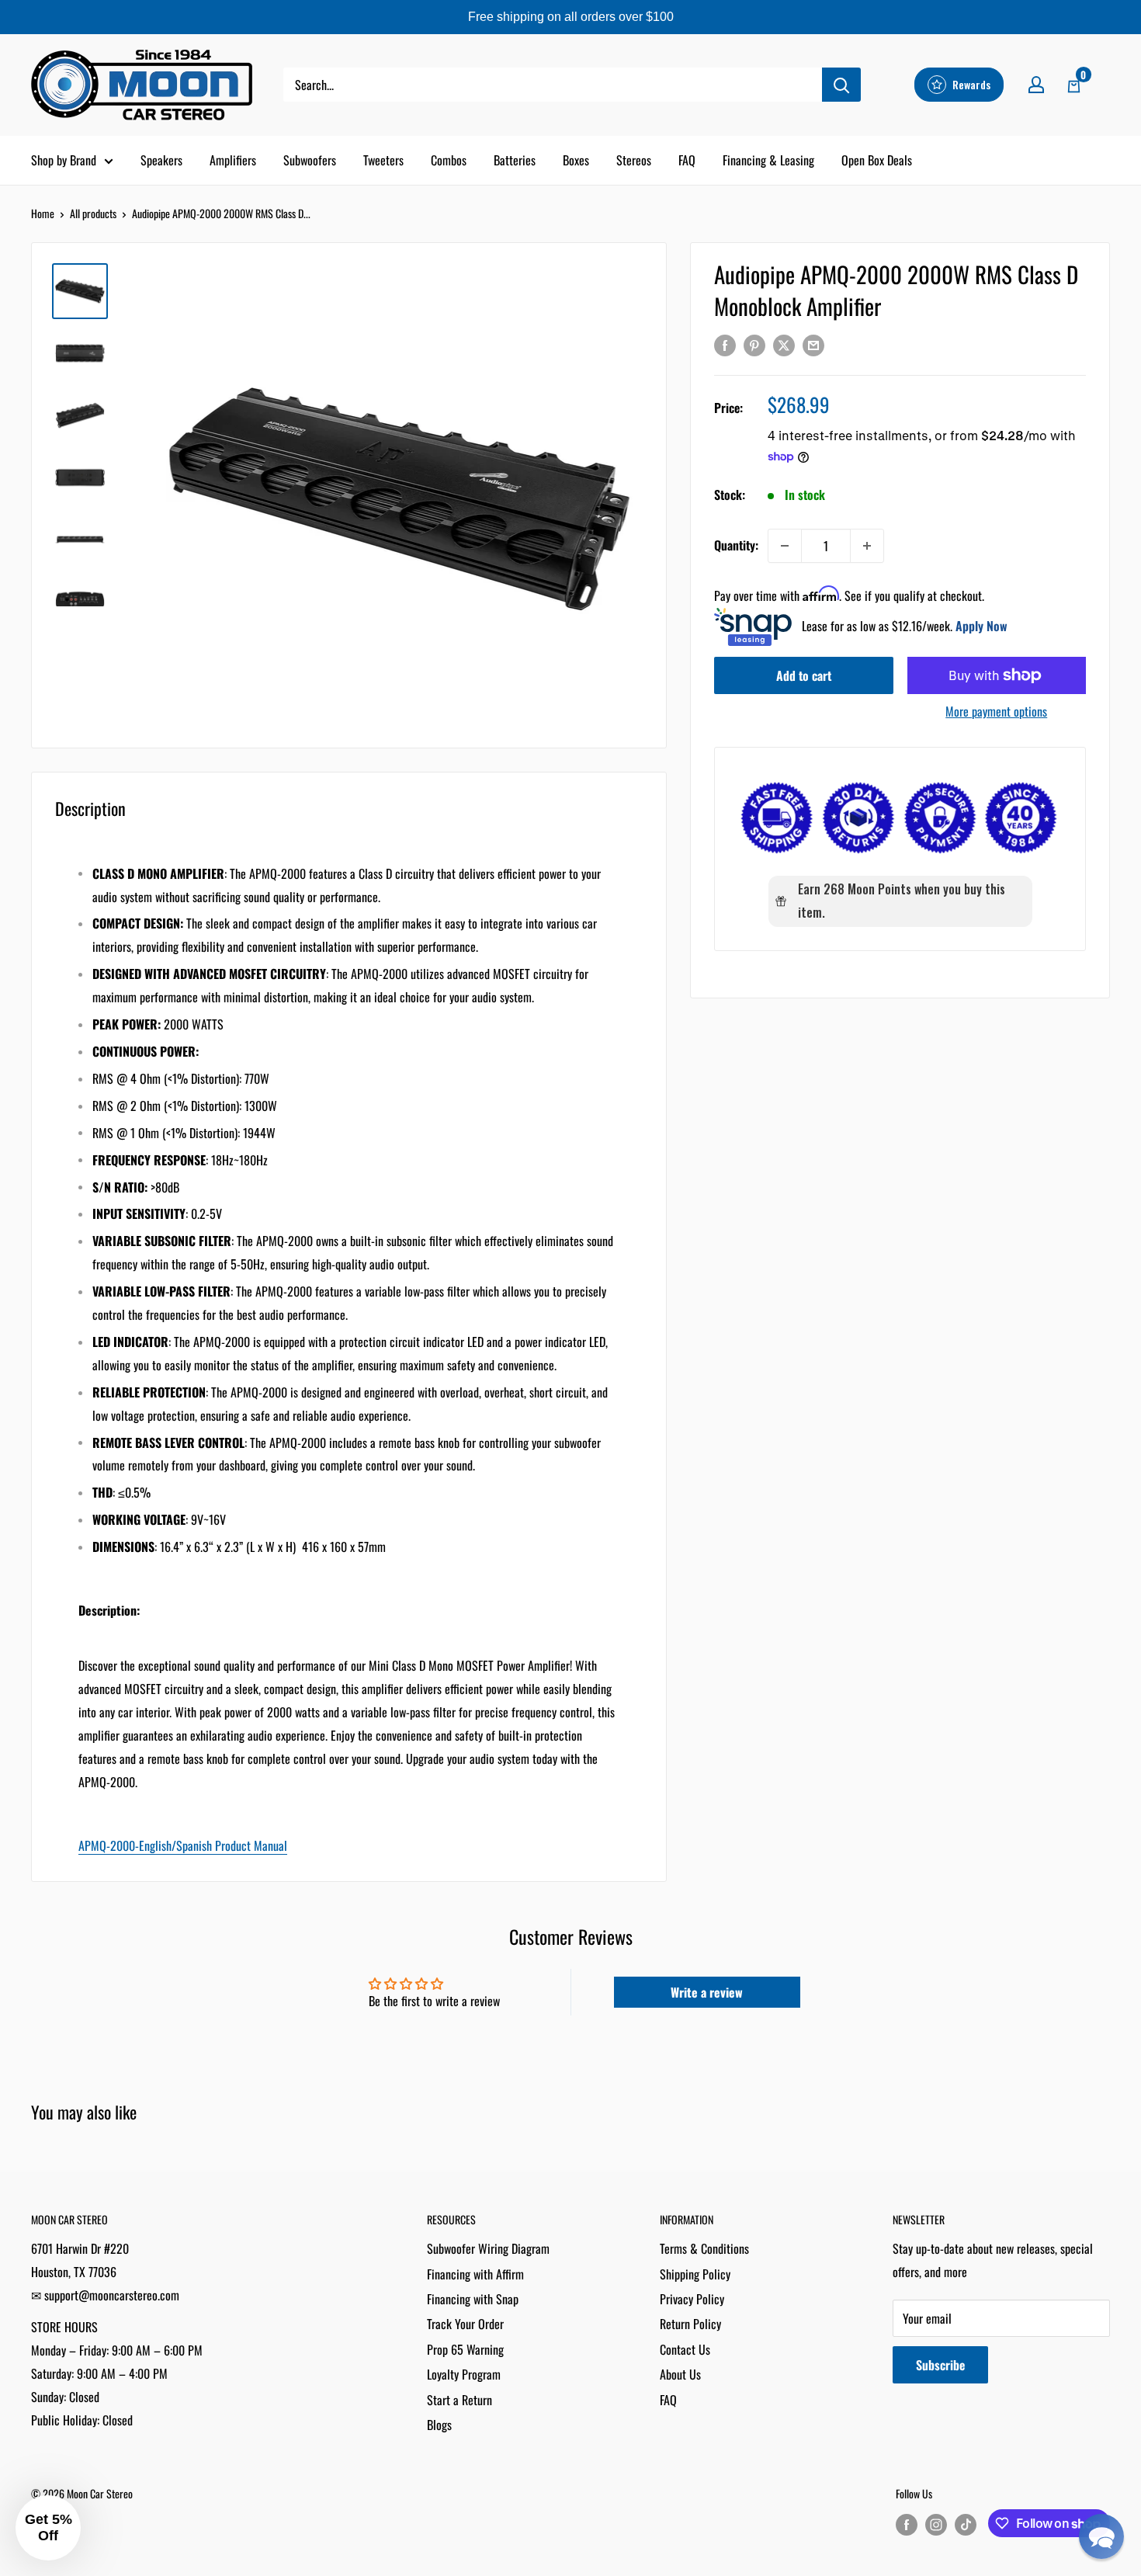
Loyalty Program (464, 2374)
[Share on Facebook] (725, 345)
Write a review (707, 1992)
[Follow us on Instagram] (936, 2524)
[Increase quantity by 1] (867, 546)
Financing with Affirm (475, 2274)
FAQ (687, 160)
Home (43, 213)
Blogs (439, 2425)
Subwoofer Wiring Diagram (488, 2248)
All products (93, 213)
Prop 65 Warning (465, 2349)
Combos (449, 160)
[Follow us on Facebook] (907, 2524)
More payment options (996, 711)
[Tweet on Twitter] (784, 345)
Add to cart (804, 675)
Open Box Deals (877, 160)
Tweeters (383, 160)
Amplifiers (233, 160)
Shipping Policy (695, 2274)
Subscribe (940, 2365)
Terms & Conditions (704, 2248)
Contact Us (685, 2349)
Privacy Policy (692, 2299)
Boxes (576, 160)
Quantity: (736, 545)
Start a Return (460, 2400)
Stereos (634, 160)
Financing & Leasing (768, 160)
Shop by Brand (64, 160)
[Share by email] (813, 345)
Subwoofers (310, 160)
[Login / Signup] (1036, 85)
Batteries (515, 160)
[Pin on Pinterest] (754, 345)
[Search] (841, 85)
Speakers (161, 160)
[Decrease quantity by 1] (785, 546)
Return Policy (690, 2324)
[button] (1101, 2536)
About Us (680, 2374)
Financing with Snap (473, 2299)
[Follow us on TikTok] (966, 2524)
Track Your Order (465, 2324)
